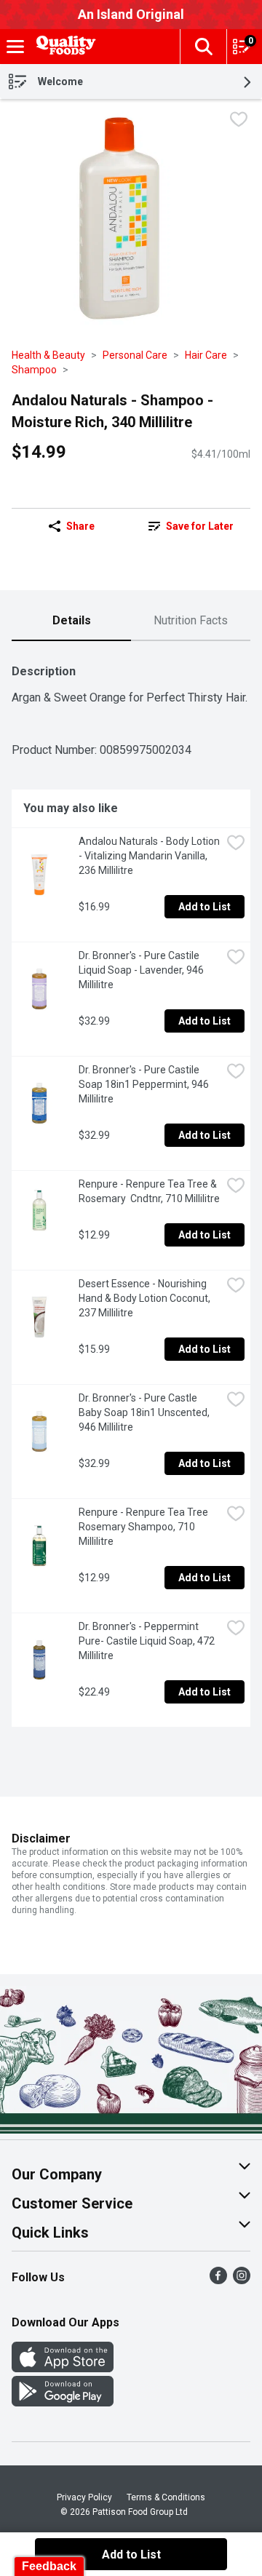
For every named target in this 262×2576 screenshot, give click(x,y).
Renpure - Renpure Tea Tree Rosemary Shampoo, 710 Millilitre (144, 1527)
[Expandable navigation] (15, 47)
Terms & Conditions (166, 2497)
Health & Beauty (48, 355)
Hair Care (206, 355)
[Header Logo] (63, 47)
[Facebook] (218, 2280)
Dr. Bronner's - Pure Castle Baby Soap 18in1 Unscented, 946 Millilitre (145, 1412)
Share (80, 526)
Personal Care (135, 355)
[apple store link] (63, 2368)
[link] (191, 526)
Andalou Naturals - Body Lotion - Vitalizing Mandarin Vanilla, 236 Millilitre (150, 856)
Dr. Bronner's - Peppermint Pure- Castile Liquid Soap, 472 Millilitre (148, 1641)
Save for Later (200, 526)
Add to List (205, 907)
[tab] (71, 621)
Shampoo (34, 370)
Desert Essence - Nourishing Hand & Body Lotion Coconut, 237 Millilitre (146, 1298)
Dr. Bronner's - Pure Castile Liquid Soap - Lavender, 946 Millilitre (142, 970)
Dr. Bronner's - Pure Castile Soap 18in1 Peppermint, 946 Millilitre (145, 1084)
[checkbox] (239, 121)
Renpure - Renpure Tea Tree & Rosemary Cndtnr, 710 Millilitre (149, 1191)
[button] (203, 47)
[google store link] (63, 2402)
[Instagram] (242, 2280)
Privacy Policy (84, 2497)
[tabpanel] (131, 1190)
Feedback (49, 2566)
